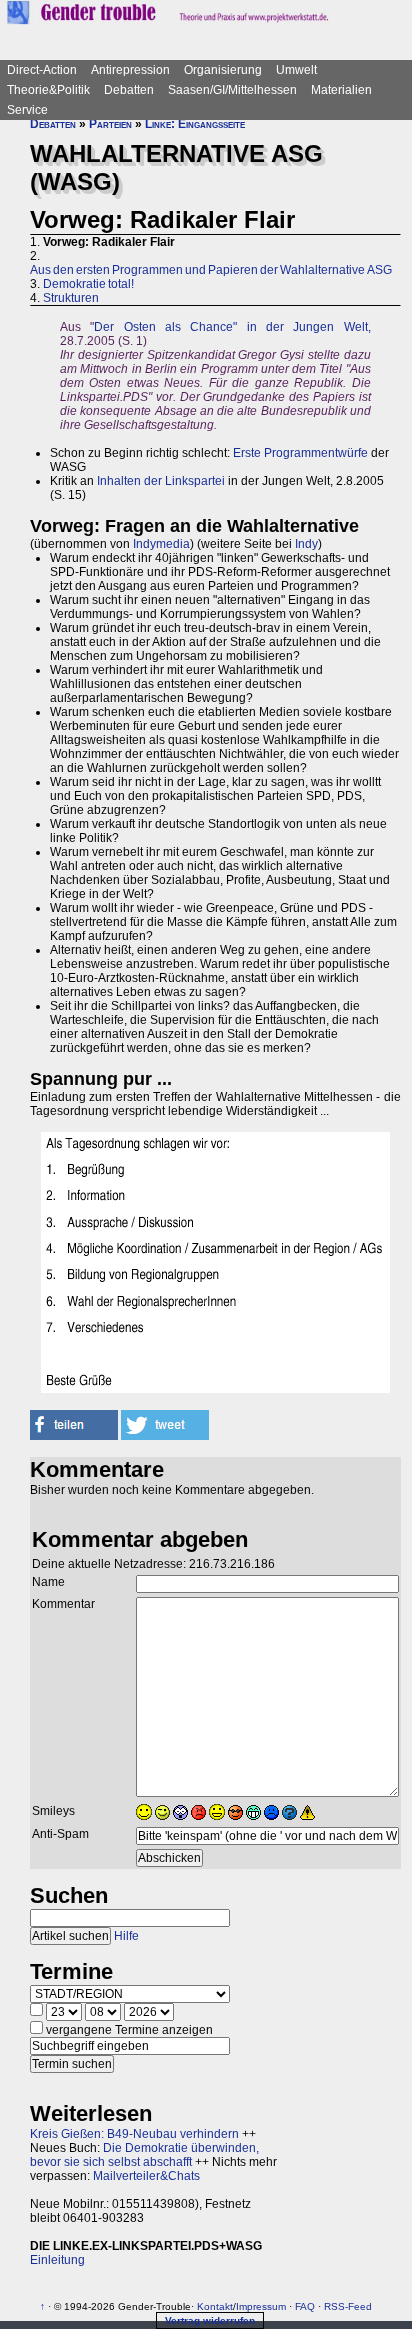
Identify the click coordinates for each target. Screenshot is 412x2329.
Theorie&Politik (48, 90)
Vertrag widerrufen (210, 2320)
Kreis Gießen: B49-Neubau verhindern (134, 2134)
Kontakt (215, 2306)
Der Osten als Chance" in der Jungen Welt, (232, 327)
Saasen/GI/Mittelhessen (232, 90)
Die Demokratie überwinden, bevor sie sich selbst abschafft (144, 2155)
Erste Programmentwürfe (300, 453)
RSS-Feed (348, 2306)
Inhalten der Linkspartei (161, 481)
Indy (306, 544)
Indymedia (161, 544)
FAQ (305, 2306)
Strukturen (71, 298)
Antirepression (130, 70)
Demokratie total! (88, 284)
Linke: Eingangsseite (195, 124)
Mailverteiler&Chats (146, 2176)
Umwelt (296, 70)
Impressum (261, 2306)
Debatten (129, 90)
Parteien (110, 124)
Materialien (341, 90)
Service (27, 110)
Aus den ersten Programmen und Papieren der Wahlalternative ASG (211, 270)
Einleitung (57, 2260)
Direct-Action (42, 70)
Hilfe (126, 1936)
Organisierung (223, 70)
